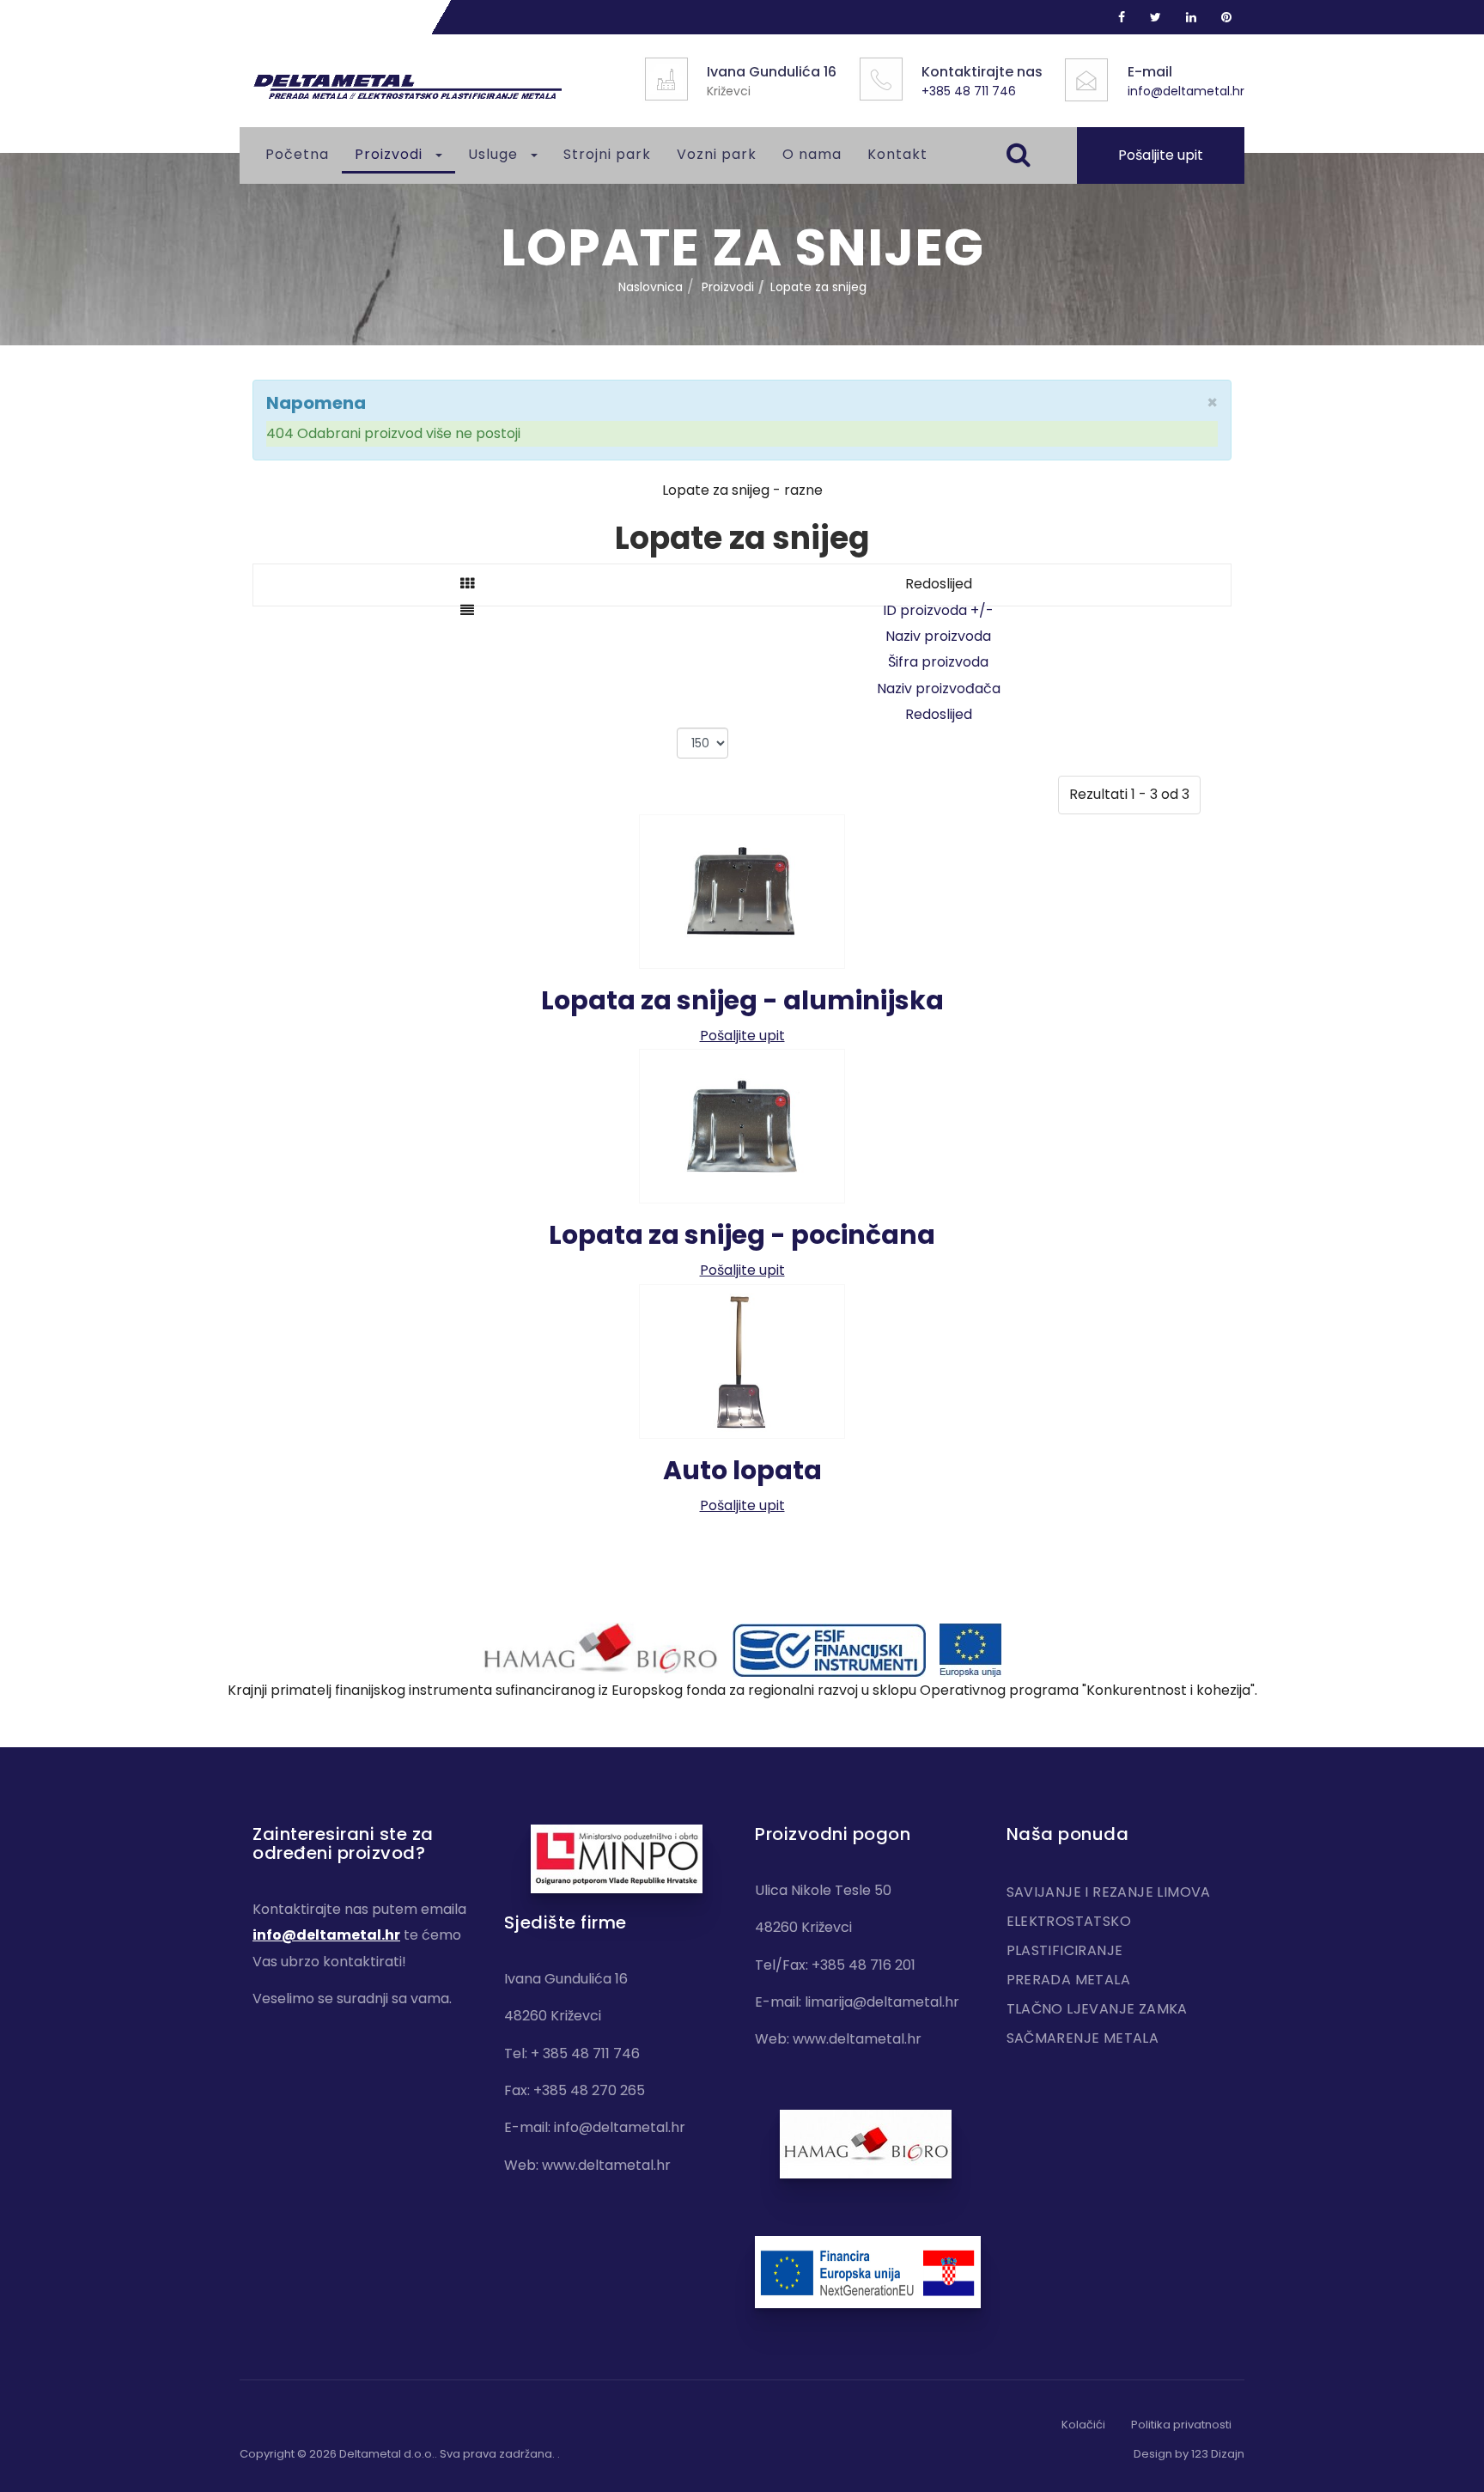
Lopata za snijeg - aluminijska (742, 1000)
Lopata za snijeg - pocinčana (742, 1235)
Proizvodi (391, 154)
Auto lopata (742, 1470)
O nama (812, 154)
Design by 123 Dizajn (1189, 2454)
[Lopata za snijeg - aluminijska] (742, 890)
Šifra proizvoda (938, 662)
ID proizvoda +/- (938, 610)
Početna (297, 154)
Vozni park (717, 154)
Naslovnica (651, 287)
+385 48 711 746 (969, 91)
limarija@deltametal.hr (882, 2002)
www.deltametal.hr (606, 2165)
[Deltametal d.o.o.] (407, 87)
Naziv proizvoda (938, 636)
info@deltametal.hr (1186, 91)
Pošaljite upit (1161, 155)
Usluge (495, 154)
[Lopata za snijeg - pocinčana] (742, 1126)
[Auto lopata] (742, 1360)
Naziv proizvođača (939, 688)
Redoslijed (939, 714)
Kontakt (897, 154)
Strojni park (607, 154)
